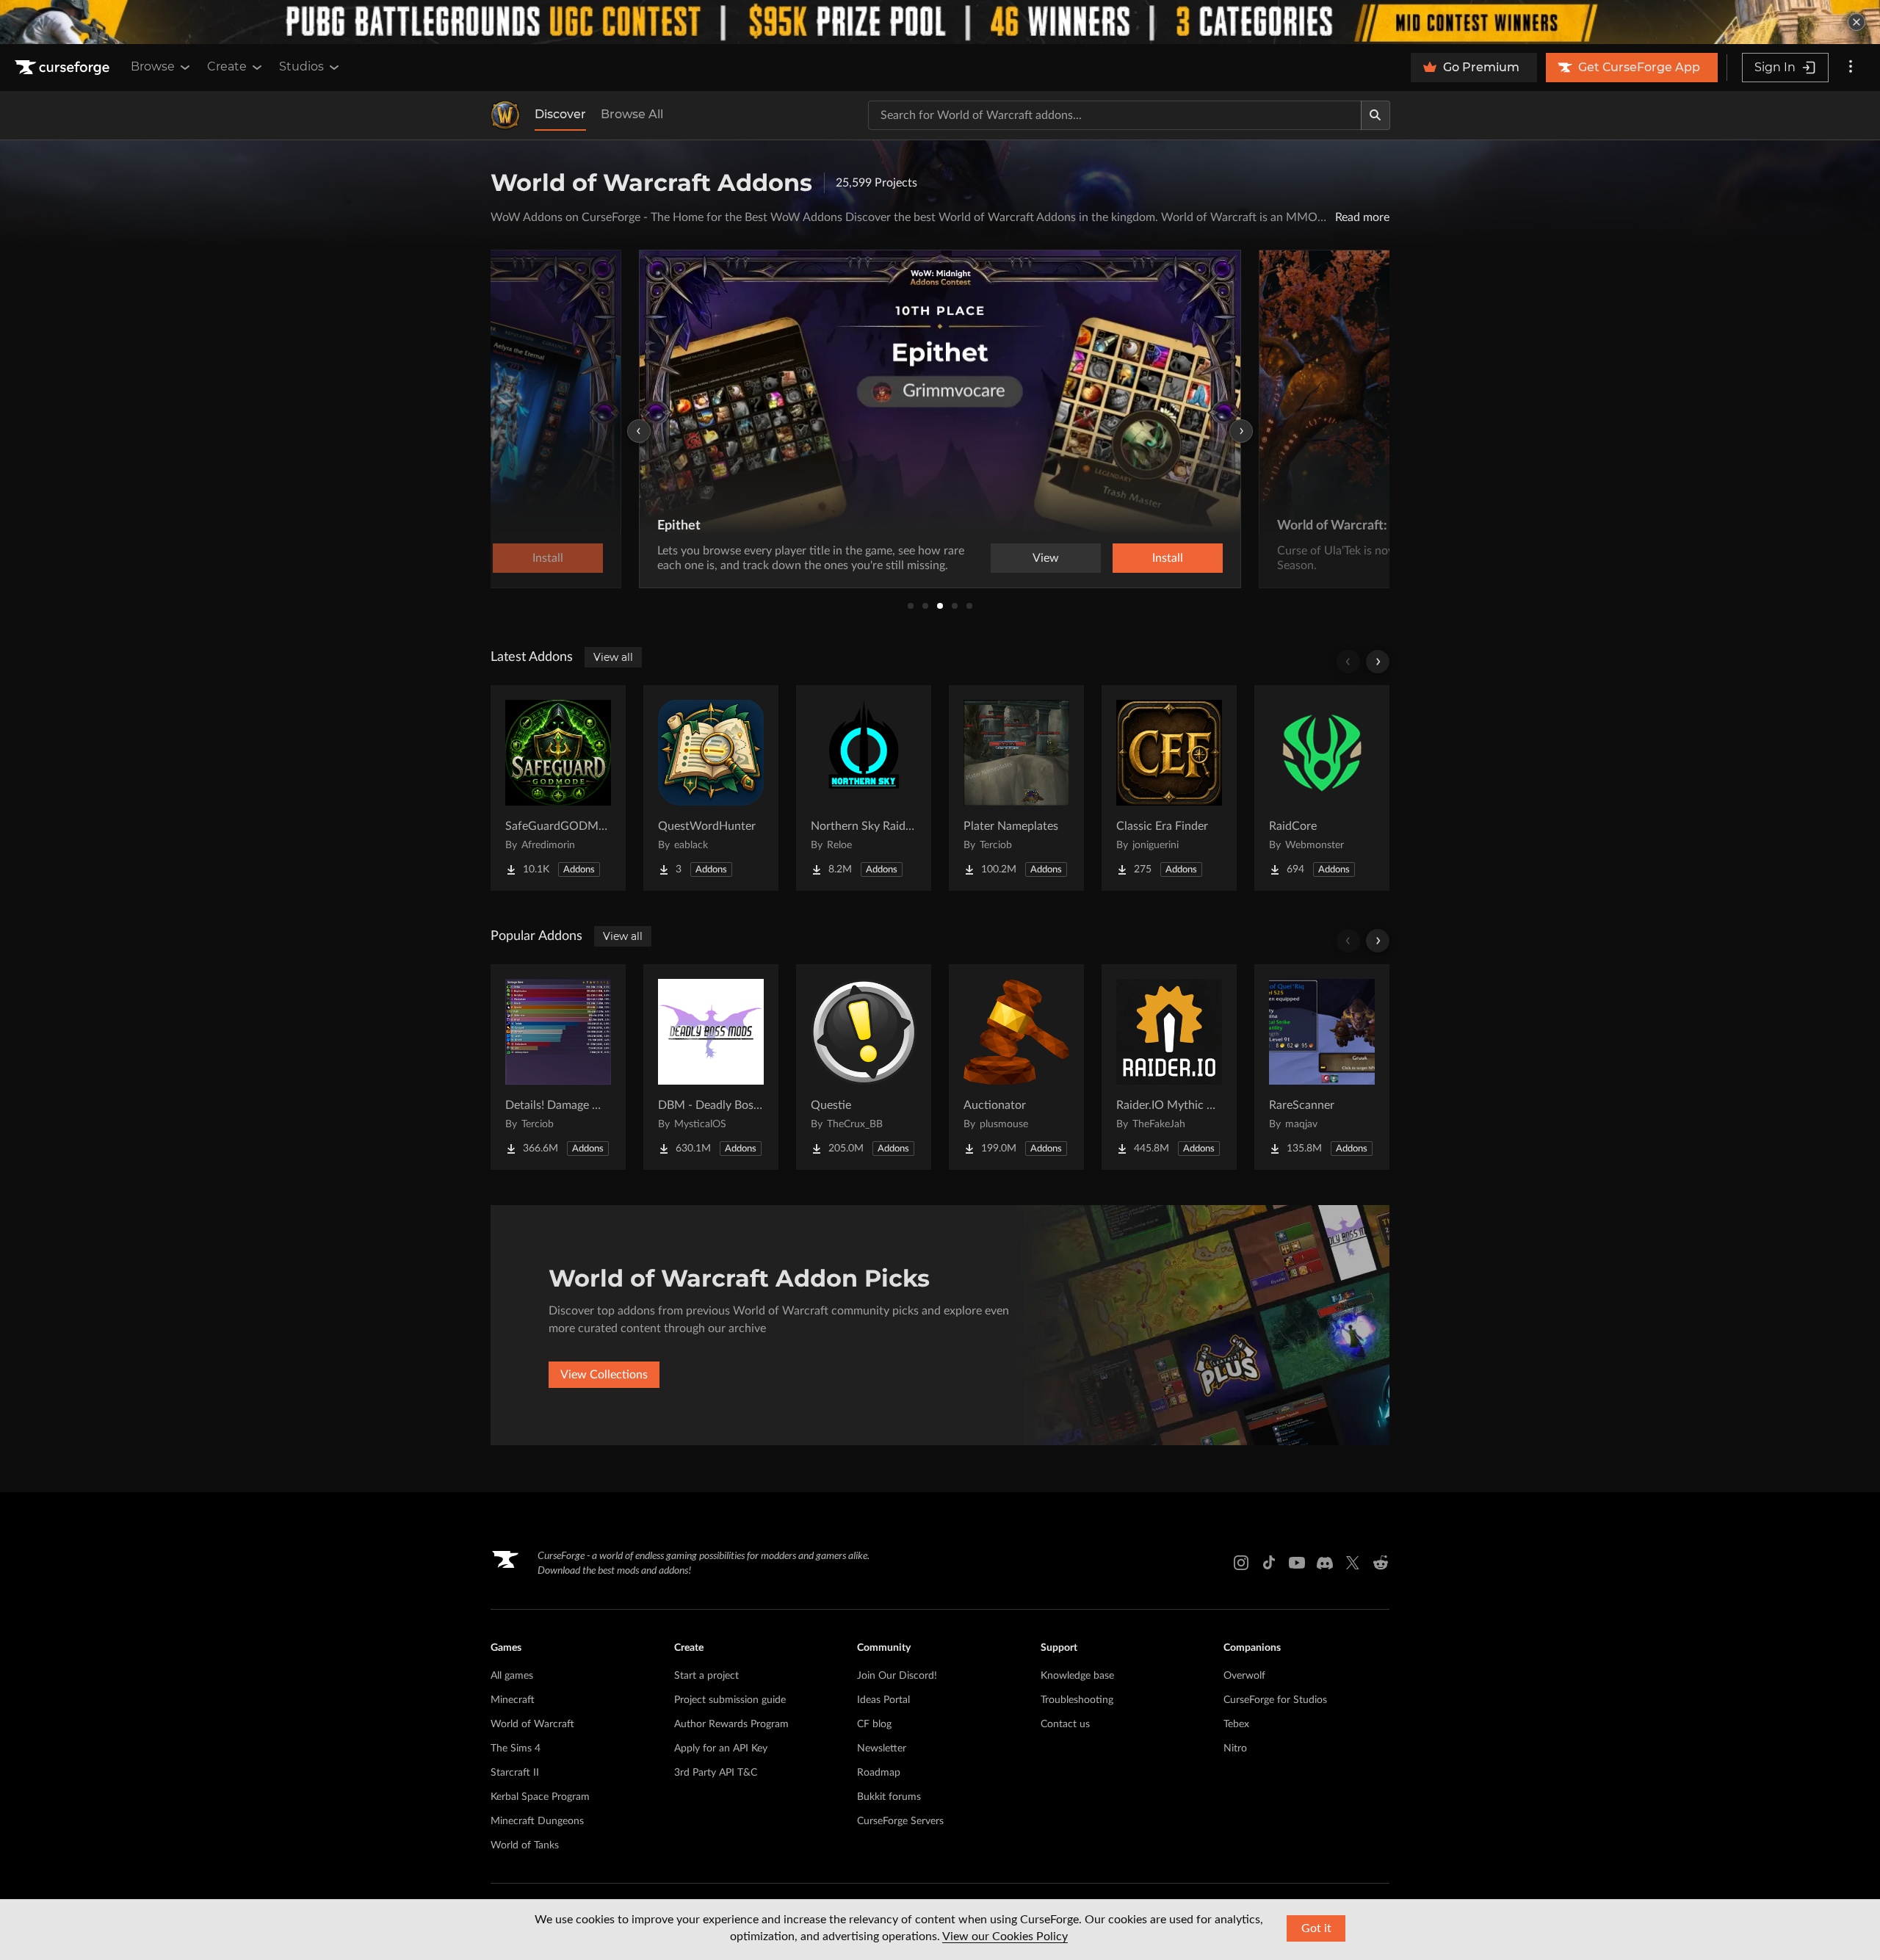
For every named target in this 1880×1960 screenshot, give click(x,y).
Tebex (1236, 1724)
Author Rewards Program (731, 1724)
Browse (153, 66)
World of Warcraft (532, 1724)
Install (1168, 558)
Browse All (632, 114)
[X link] (1353, 1563)
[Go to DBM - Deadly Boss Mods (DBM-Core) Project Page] (711, 1067)
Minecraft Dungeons (537, 1821)
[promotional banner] (940, 22)
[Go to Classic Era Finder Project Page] (1169, 788)
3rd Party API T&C (716, 1773)
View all (613, 657)
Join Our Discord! (897, 1676)
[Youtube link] (1297, 1563)
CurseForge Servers (900, 1821)
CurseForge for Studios (1275, 1700)
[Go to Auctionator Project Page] (1016, 1067)
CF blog (874, 1724)
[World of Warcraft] (505, 115)
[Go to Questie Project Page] (864, 1067)
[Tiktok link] (1269, 1563)
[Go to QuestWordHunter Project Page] (711, 788)
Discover (560, 114)
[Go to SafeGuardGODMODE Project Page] (558, 788)
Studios (301, 66)
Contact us (1065, 1724)
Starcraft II (515, 1773)
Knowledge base (1077, 1676)
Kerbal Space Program (540, 1797)
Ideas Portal (883, 1700)
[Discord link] (1325, 1563)
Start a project (706, 1676)
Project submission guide (730, 1700)
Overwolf (1244, 1676)
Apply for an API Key (721, 1749)
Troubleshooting (1077, 1700)
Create (227, 66)
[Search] (1375, 115)
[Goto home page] (64, 68)
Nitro (1235, 1749)
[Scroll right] (1378, 662)
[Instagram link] (1241, 1563)
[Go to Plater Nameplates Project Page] (1016, 788)
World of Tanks (525, 1845)
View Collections (604, 1375)
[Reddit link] (1381, 1563)
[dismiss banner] (1856, 22)
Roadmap (879, 1773)
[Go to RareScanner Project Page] (1322, 1067)
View (1046, 558)
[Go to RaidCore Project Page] (1322, 788)
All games (512, 1676)
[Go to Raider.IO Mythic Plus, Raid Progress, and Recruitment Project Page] (1169, 1067)
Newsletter (882, 1749)
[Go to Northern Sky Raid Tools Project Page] (864, 788)
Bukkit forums (889, 1797)
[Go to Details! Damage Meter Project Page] (558, 1067)
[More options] (1851, 68)
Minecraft (513, 1700)
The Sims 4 (516, 1749)
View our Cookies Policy (1005, 1937)
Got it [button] (1316, 1928)
